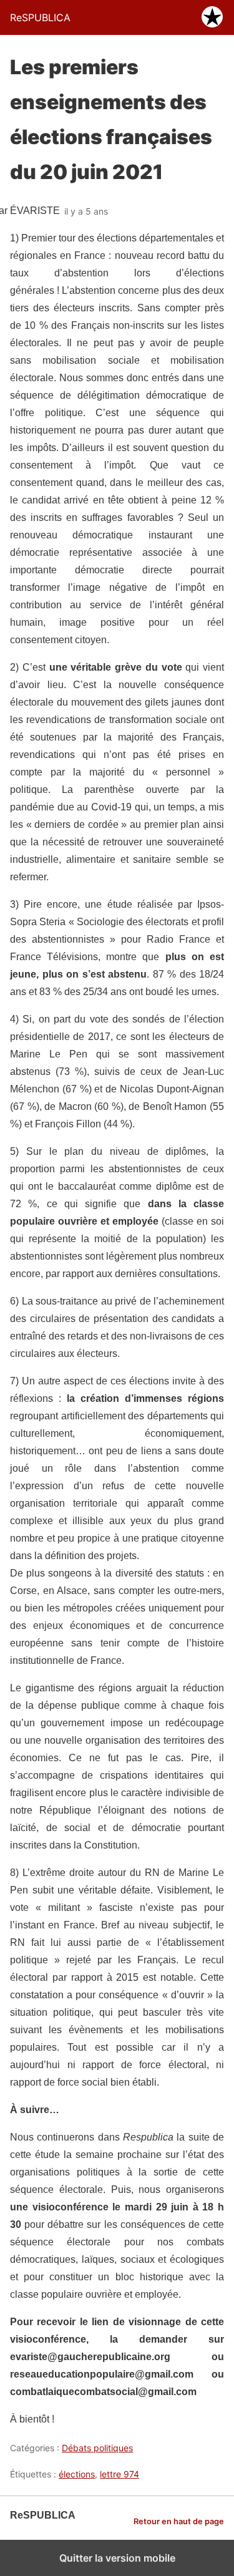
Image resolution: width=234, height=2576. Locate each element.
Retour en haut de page (179, 2521)
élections (77, 2474)
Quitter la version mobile (117, 2558)
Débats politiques (97, 2448)
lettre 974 (119, 2474)
